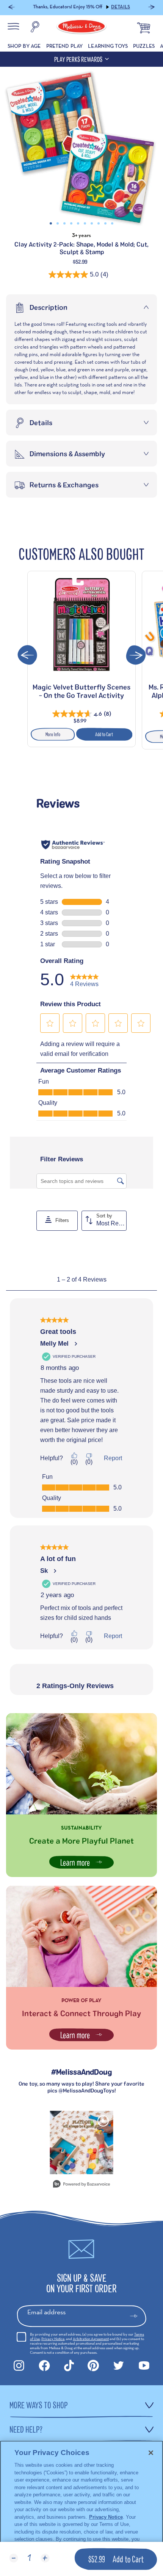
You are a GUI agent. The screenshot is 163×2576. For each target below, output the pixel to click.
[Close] (151, 2453)
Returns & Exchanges (64, 485)
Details (121, 7)
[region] (81, 2508)
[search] (35, 28)
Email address (46, 2312)
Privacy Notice (53, 2339)
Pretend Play (65, 46)
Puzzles (144, 46)
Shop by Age (24, 46)
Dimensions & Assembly (67, 454)
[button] (12, 8)
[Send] (137, 2316)
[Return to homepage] (81, 28)
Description (49, 307)
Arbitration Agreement (91, 2339)
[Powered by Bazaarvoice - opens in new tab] (81, 2185)
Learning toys (108, 46)
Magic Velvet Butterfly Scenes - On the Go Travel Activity (81, 691)
